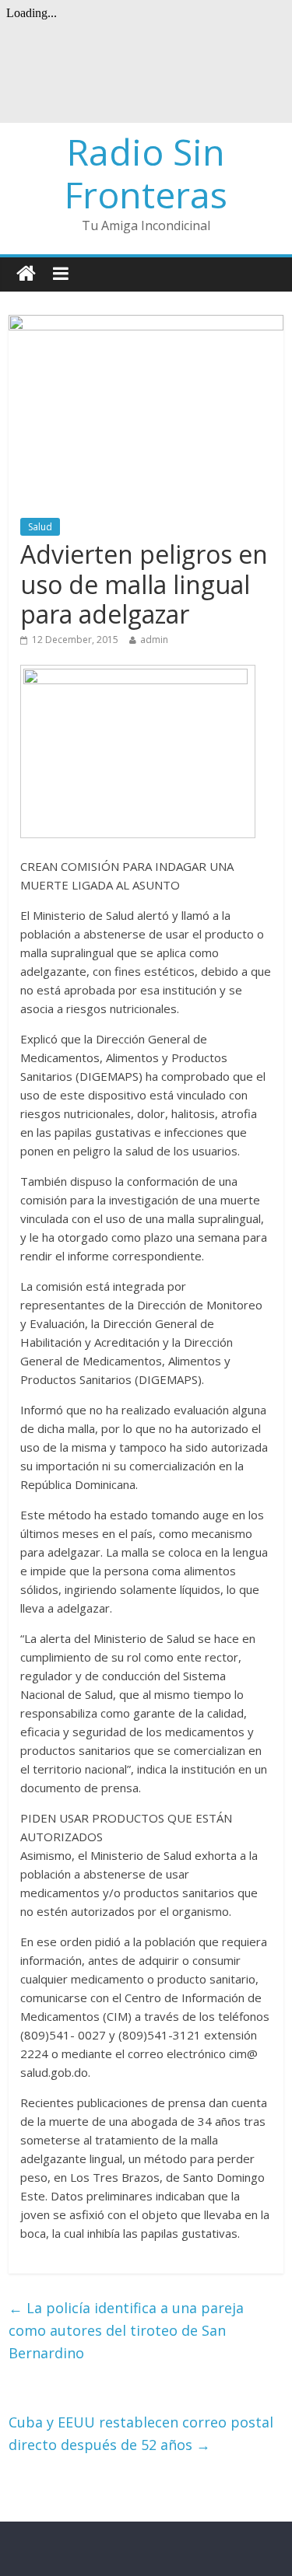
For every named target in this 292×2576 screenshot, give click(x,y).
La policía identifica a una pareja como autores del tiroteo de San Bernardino (126, 2330)
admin (154, 640)
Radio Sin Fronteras (146, 173)
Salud (40, 527)
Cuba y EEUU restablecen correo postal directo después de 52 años (141, 2433)
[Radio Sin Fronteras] (26, 274)
